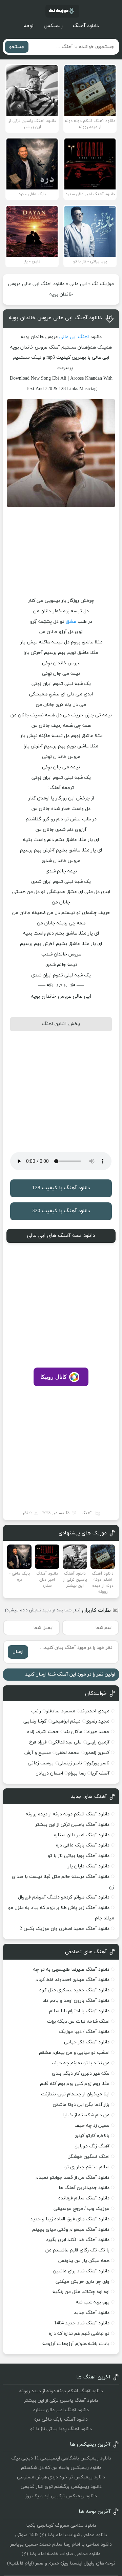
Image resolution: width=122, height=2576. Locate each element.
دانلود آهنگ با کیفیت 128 (61, 1188)
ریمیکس (53, 26)
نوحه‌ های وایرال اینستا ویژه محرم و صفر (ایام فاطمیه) (61, 2563)
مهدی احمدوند (95, 1711)
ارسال (18, 1652)
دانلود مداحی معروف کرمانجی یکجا (61, 2526)
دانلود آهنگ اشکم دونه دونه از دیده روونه (68, 1814)
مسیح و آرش (38, 1753)
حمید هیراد (98, 1732)
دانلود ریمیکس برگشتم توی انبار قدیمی (61, 2487)
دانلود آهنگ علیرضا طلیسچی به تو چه (71, 1970)
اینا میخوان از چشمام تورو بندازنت (75, 2094)
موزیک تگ (103, 284)
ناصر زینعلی (70, 1763)
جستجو (17, 47)
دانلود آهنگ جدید (92, 2313)
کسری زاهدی (97, 1753)
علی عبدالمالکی (67, 1742)
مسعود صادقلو (60, 1711)
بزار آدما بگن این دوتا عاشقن (81, 2105)
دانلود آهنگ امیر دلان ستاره (82, 1835)
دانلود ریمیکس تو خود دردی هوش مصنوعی (61, 2477)
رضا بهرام (77, 1773)
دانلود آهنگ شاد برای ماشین (81, 2271)
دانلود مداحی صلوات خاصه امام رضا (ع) (61, 2554)
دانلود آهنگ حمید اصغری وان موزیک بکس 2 (65, 1929)
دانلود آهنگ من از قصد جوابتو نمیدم (73, 2178)
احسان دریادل (49, 1773)
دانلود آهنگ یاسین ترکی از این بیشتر (72, 1825)
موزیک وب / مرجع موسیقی (81, 2209)
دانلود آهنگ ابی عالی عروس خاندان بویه (55, 318)
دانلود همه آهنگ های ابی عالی (61, 1236)
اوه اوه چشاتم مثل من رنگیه (81, 2292)
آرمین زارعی (98, 1742)
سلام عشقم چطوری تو (87, 2167)
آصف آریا (100, 1773)
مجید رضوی (97, 1721)
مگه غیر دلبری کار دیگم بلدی (81, 2074)
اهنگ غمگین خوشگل (88, 2157)
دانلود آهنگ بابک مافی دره (83, 1845)
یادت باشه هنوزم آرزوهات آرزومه (76, 2344)
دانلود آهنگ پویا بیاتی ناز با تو (79, 1856)
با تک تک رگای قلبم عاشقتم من (77, 2250)
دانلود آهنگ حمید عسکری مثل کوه (74, 1990)
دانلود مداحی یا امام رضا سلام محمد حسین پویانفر (61, 2544)
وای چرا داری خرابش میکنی (83, 2282)
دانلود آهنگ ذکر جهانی (87, 2042)
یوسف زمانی (41, 1763)
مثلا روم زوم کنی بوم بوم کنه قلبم (75, 2084)
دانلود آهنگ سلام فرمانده (84, 2198)
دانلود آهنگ (86, 26)
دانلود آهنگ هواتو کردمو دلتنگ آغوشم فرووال (64, 1897)
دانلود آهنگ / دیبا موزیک (84, 2032)
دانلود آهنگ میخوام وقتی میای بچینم (71, 2230)
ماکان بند (73, 1732)
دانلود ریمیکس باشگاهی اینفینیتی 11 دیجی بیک (61, 2458)
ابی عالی (78, 284)
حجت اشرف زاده (43, 1732)
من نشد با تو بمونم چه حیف (81, 2063)
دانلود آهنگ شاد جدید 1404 (82, 2323)
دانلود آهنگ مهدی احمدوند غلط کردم (73, 1980)
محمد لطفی (68, 1753)
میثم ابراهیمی (66, 1721)
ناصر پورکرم (98, 1763)
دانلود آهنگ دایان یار (89, 1866)
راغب (36, 1711)
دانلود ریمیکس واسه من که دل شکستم (61, 2468)
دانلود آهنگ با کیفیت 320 (61, 1211)
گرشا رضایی (35, 1721)
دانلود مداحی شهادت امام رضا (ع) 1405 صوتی (61, 2535)
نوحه (28, 26)
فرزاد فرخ (38, 1742)
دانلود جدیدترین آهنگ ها (84, 2188)
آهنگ (84, 337)
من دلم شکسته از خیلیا (86, 2115)
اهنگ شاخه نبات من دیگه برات (78, 2022)
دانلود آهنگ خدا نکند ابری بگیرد (78, 2240)
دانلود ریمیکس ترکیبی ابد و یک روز (61, 2496)
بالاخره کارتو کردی (92, 2136)
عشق (71, 622)
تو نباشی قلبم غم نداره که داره (79, 2334)
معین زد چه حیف (92, 2126)
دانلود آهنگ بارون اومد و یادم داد (76, 2001)
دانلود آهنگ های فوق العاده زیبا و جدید (70, 2219)
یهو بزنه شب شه (93, 2302)
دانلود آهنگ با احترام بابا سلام (79, 2011)
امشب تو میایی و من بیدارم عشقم (74, 2053)
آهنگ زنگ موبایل (92, 2146)
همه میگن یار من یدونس (84, 2261)
